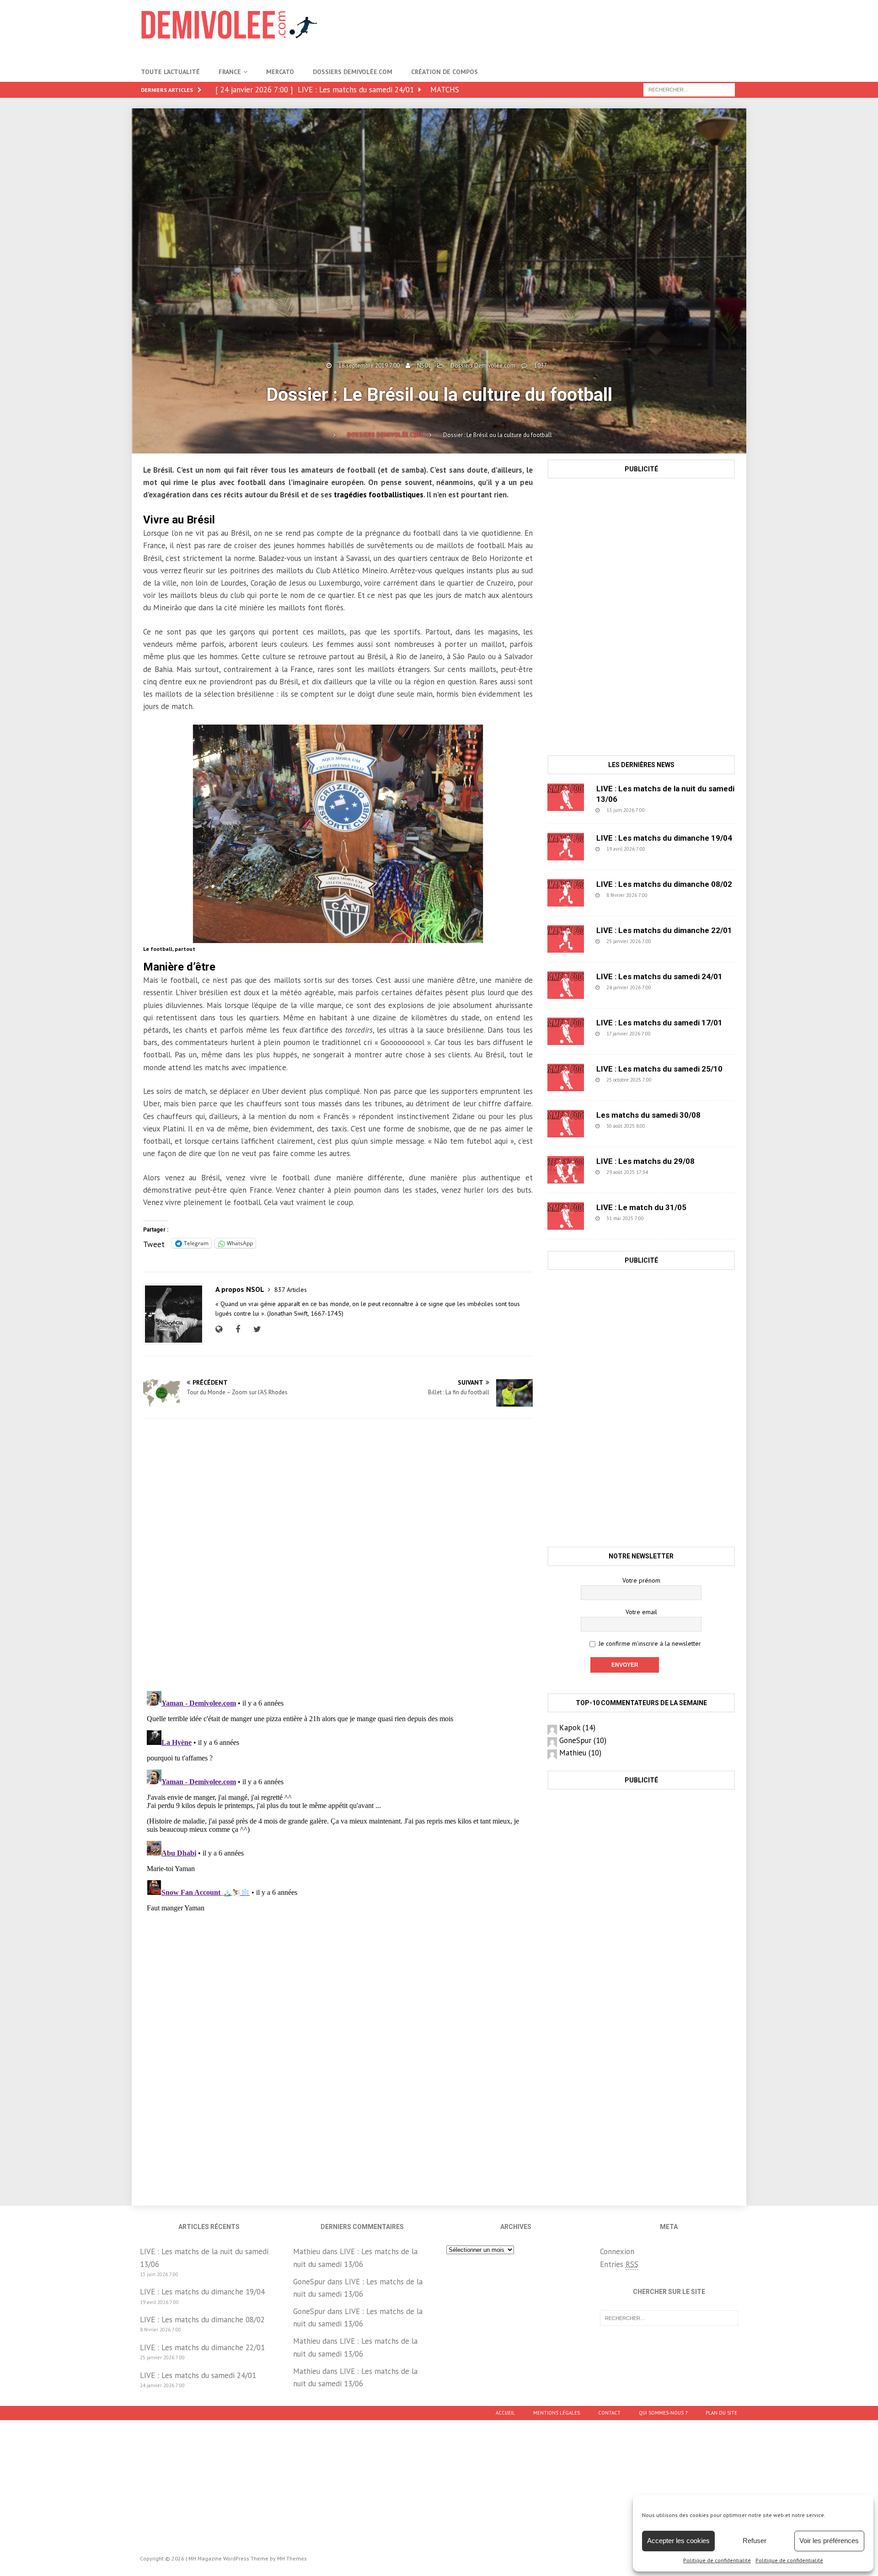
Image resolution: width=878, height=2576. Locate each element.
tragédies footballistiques (378, 495)
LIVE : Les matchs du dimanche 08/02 (664, 884)
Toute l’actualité (170, 72)
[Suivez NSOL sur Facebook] (237, 1329)
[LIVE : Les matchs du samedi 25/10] (566, 1077)
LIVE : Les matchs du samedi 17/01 (659, 1023)
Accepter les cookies (678, 2541)
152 (673, 1034)
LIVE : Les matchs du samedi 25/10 (659, 1069)
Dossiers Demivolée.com (353, 72)
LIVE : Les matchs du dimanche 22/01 (664, 930)
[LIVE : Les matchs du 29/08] (566, 1170)
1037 (541, 365)
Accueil (505, 2413)
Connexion (617, 2251)
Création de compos (444, 72)
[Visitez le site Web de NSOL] (221, 1329)
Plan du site (721, 2413)
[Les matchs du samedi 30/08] (566, 1124)
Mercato (280, 72)
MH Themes (292, 2558)
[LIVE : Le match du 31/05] (566, 1216)
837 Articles (291, 1290)
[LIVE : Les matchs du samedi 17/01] (566, 1031)
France (230, 72)
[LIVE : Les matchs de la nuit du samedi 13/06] (566, 797)
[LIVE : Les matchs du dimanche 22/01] (566, 939)
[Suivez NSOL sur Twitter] (256, 1329)
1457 (667, 1218)
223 (673, 941)
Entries (619, 2264)
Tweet (154, 1243)
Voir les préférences (829, 2541)
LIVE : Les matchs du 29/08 (645, 1161)
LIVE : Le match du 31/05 (641, 1207)
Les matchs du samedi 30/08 (648, 1115)
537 (667, 849)
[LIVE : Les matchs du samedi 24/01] (566, 985)
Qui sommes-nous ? (663, 2413)
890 (667, 810)
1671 (675, 1080)
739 (669, 895)
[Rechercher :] (689, 89)
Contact (609, 2413)
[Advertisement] (571, 30)
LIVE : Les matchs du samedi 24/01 (659, 976)
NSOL (424, 365)
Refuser (755, 2541)
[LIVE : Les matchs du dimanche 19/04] (566, 847)
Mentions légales (557, 2413)
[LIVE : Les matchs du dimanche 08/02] (566, 893)
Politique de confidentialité (717, 2560)
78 (669, 1172)
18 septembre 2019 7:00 (369, 365)
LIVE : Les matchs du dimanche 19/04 (664, 838)
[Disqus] (338, 1555)
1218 (669, 1126)
